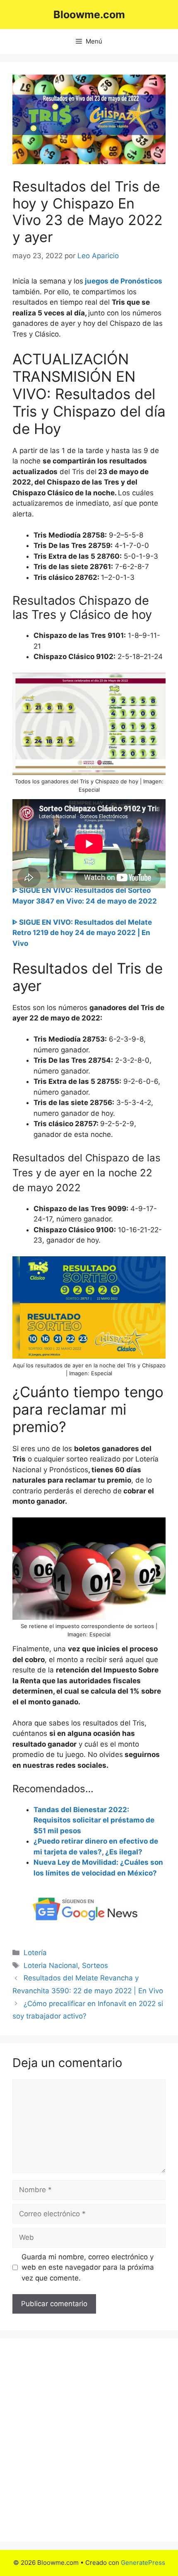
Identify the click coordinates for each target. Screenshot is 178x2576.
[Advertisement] (89, 2440)
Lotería (35, 1953)
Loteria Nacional (51, 1965)
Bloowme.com (89, 15)
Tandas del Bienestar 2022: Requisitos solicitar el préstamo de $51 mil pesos (94, 1820)
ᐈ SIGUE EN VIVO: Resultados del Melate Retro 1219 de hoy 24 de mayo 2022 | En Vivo (82, 933)
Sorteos (95, 1965)
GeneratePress (143, 2563)
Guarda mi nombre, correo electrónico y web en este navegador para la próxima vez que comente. (88, 2267)
